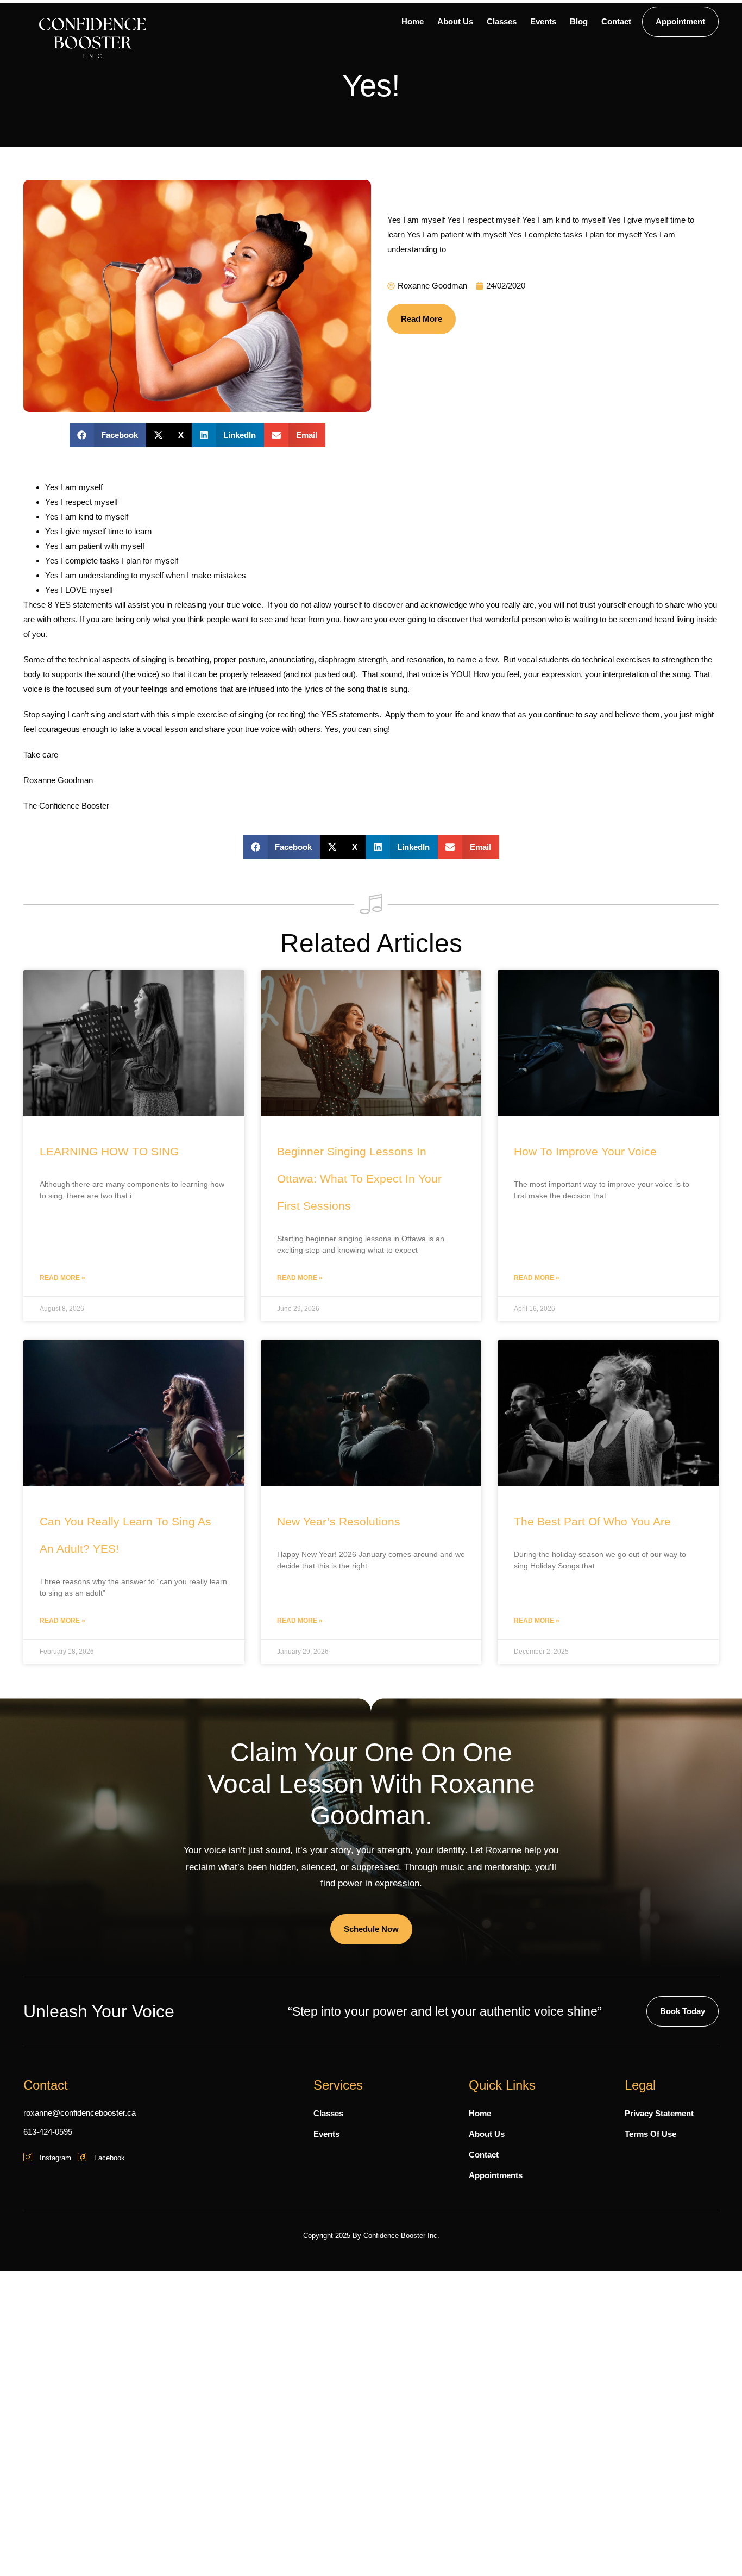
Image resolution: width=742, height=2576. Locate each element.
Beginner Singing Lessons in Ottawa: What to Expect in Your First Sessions (359, 1178)
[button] (108, 435)
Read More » (62, 1278)
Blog (579, 21)
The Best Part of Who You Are (592, 1521)
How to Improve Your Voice (585, 1151)
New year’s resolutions (339, 1521)
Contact (616, 21)
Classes (502, 21)
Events (543, 21)
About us (455, 21)
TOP (712, 2546)
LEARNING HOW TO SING (109, 1151)
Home (413, 21)
